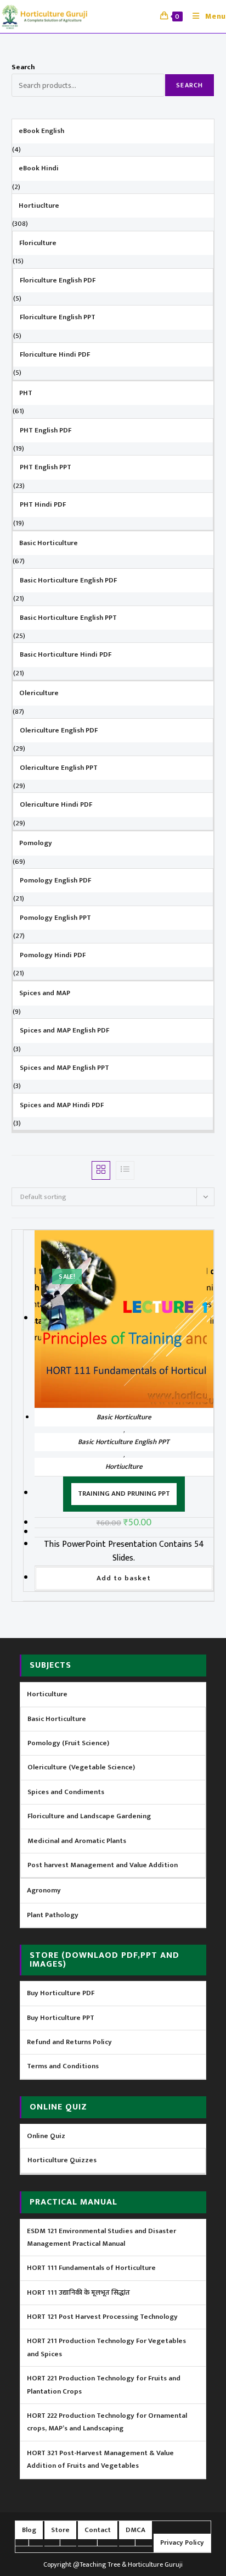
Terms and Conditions (63, 2066)
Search (23, 67)
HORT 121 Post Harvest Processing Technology (102, 2317)
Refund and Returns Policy (69, 2042)
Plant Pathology (53, 1915)
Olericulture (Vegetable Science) (81, 1767)
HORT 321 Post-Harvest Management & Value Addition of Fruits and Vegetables (100, 2459)
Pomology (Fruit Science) (68, 1743)
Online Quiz (46, 2136)
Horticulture (47, 1694)
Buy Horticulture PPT (61, 2018)
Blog (29, 2530)
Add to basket (124, 1578)
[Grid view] (101, 1170)
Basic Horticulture (124, 1417)
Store (60, 2530)
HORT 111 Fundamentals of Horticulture (91, 2268)
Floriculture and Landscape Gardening (89, 1816)
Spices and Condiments (66, 1792)
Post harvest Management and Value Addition (103, 1865)
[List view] (125, 1170)
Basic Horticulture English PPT (124, 1442)
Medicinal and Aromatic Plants (77, 1841)
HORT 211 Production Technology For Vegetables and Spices (106, 2347)
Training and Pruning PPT (124, 1494)
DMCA (135, 2530)
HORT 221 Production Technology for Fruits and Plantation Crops (104, 2385)
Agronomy (44, 1890)
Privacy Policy (182, 2542)
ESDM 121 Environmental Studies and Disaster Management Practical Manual (101, 2237)
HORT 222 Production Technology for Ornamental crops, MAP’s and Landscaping (107, 2422)
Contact (98, 2530)
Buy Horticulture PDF (61, 1993)
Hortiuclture (124, 1467)
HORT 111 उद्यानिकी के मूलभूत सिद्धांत (78, 2292)
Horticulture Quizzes (62, 2160)
